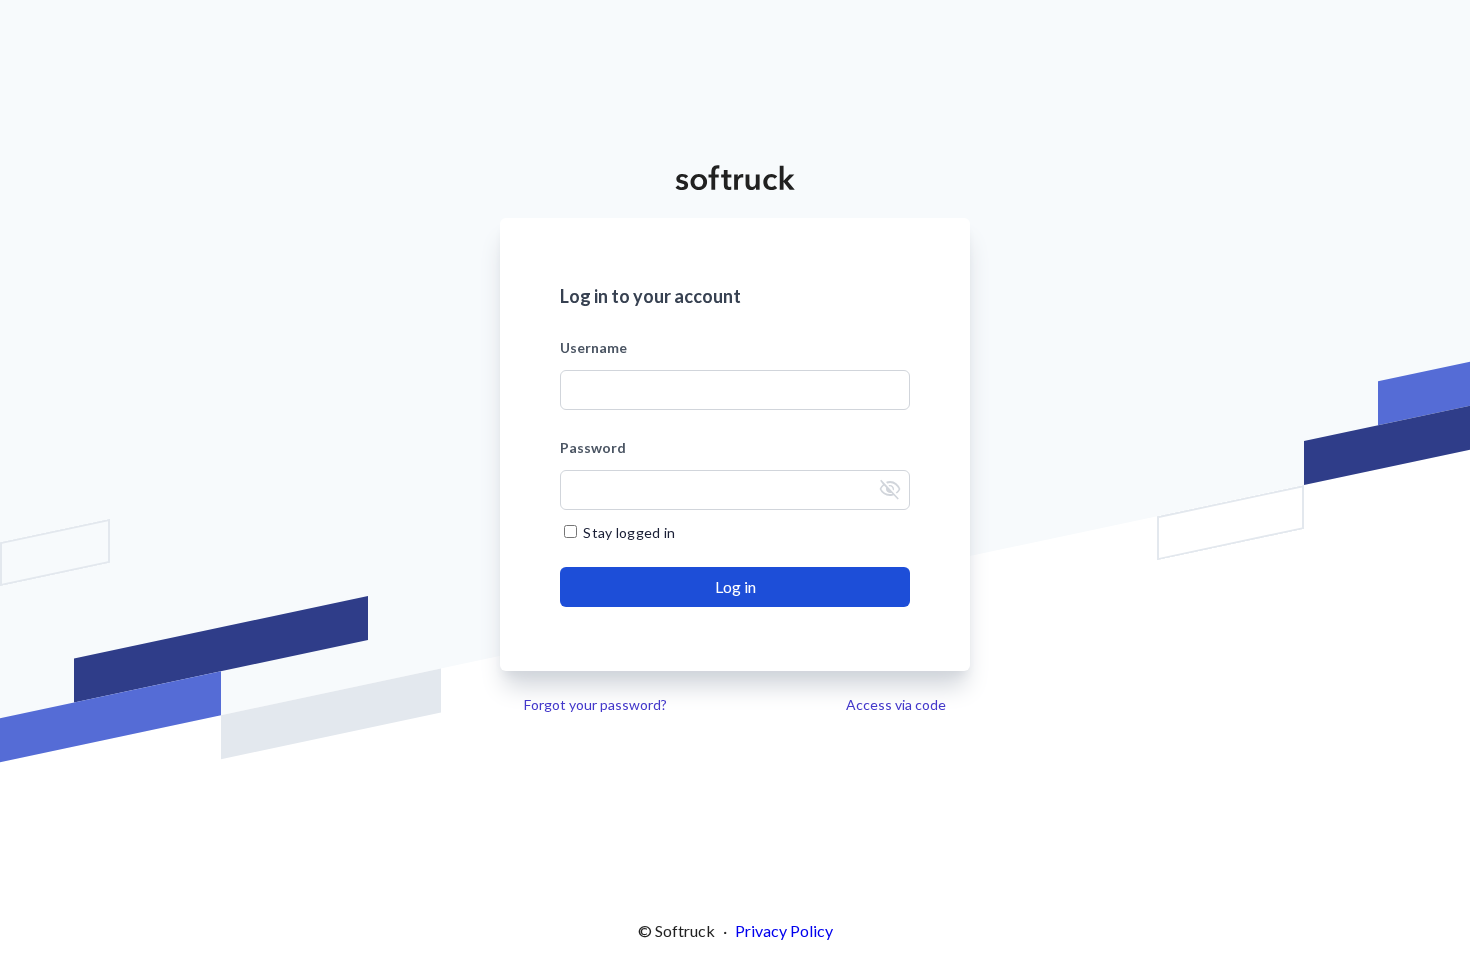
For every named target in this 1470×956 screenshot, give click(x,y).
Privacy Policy (784, 930)
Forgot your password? (595, 704)
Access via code (896, 704)
